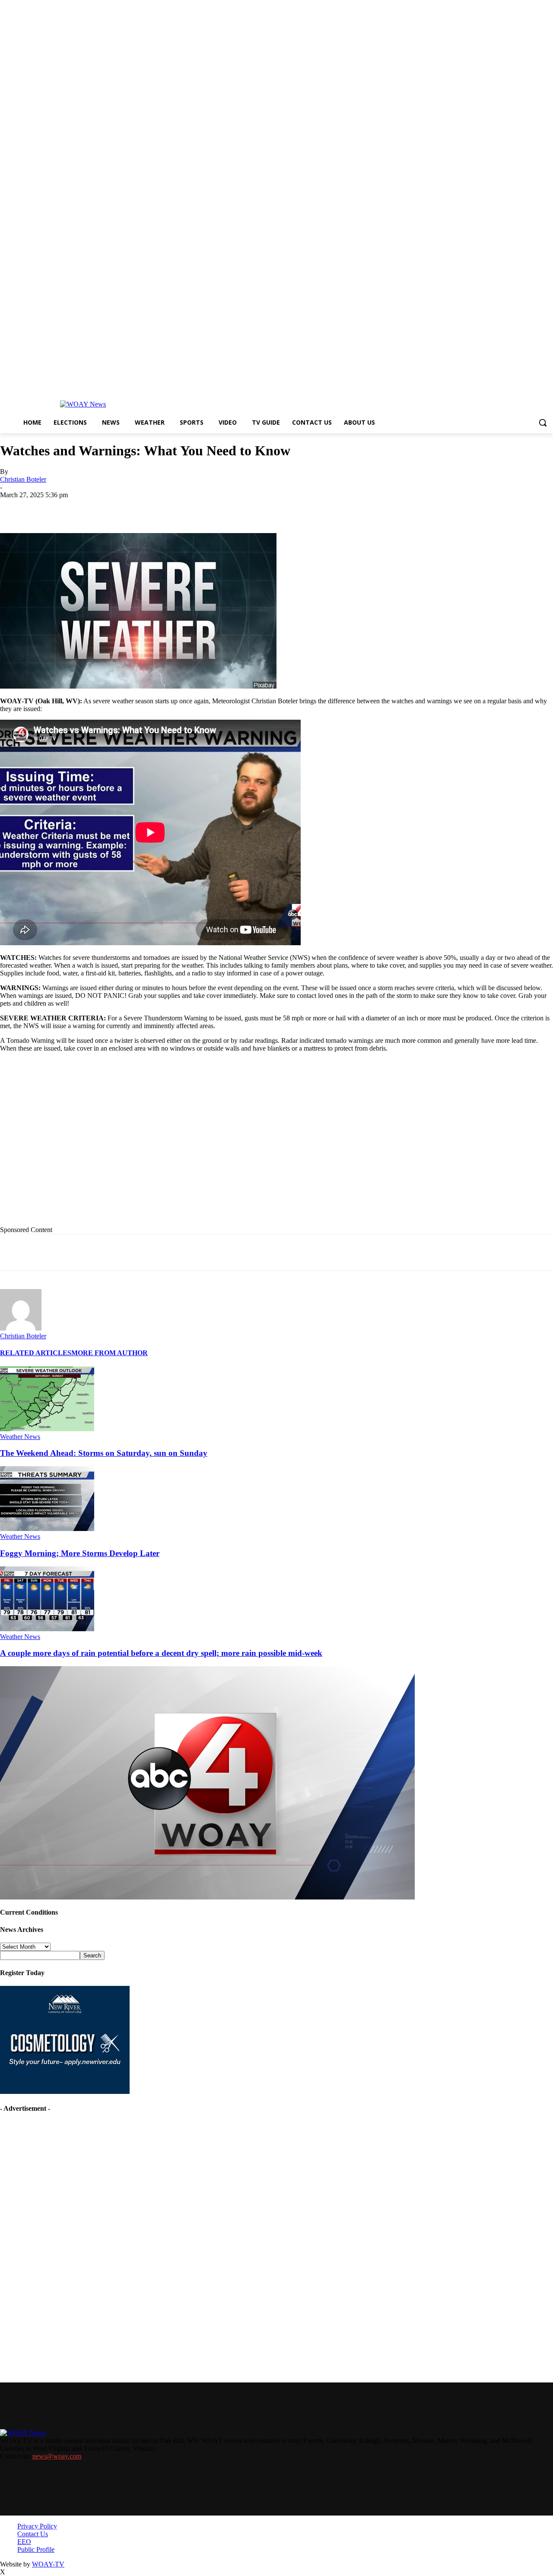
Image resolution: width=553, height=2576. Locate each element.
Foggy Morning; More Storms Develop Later (80, 1553)
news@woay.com (57, 2456)
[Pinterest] (203, 508)
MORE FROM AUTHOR (110, 1353)
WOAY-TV (48, 2564)
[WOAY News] (83, 404)
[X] (110, 508)
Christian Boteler (23, 479)
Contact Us (33, 2534)
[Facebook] (79, 508)
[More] (297, 508)
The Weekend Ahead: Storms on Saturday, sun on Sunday (104, 1453)
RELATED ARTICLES (36, 1353)
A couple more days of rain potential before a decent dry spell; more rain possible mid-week (161, 1653)
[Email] (172, 508)
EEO (24, 2542)
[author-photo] (21, 1328)
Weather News (20, 1437)
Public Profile (36, 2549)
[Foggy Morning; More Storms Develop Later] (47, 1529)
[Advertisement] (178, 1146)
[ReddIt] (234, 508)
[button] (543, 422)
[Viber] (265, 508)
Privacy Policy (37, 2526)
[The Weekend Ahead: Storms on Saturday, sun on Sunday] (47, 1429)
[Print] (141, 508)
